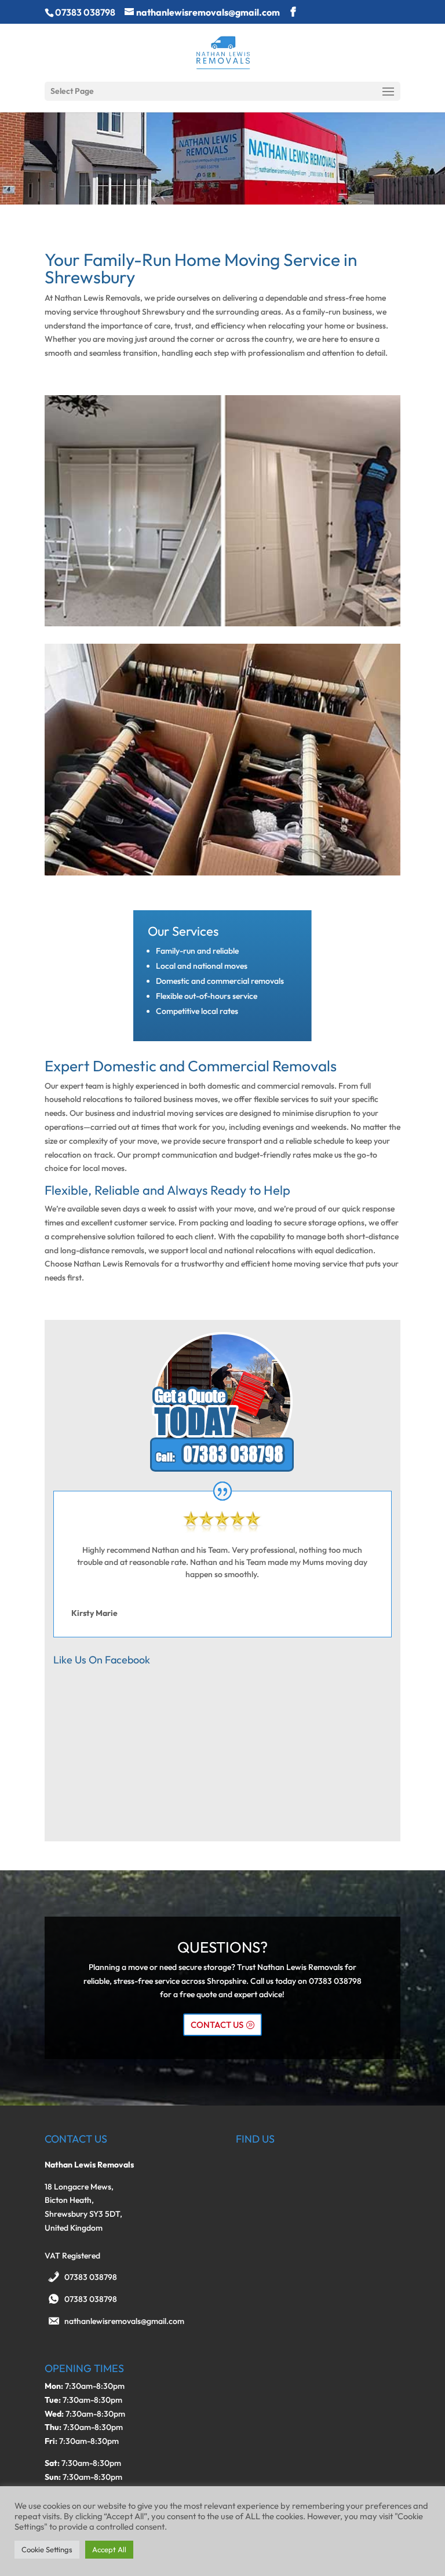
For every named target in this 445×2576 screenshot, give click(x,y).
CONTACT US (217, 2025)
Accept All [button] (109, 2549)
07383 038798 (91, 2277)
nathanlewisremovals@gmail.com (124, 2321)
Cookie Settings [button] (47, 2549)
